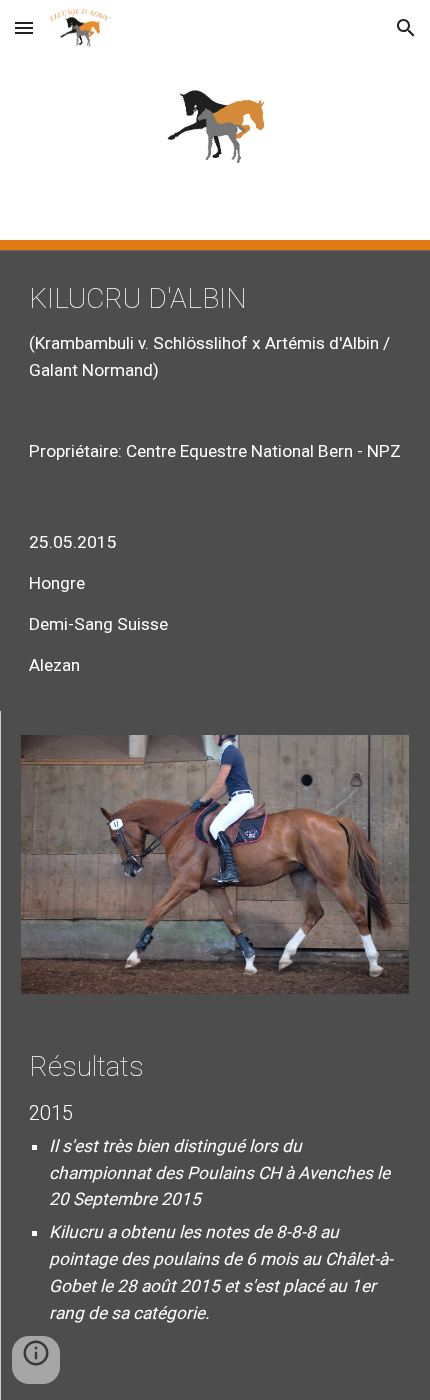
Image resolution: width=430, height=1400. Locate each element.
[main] (215, 373)
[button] (24, 27)
